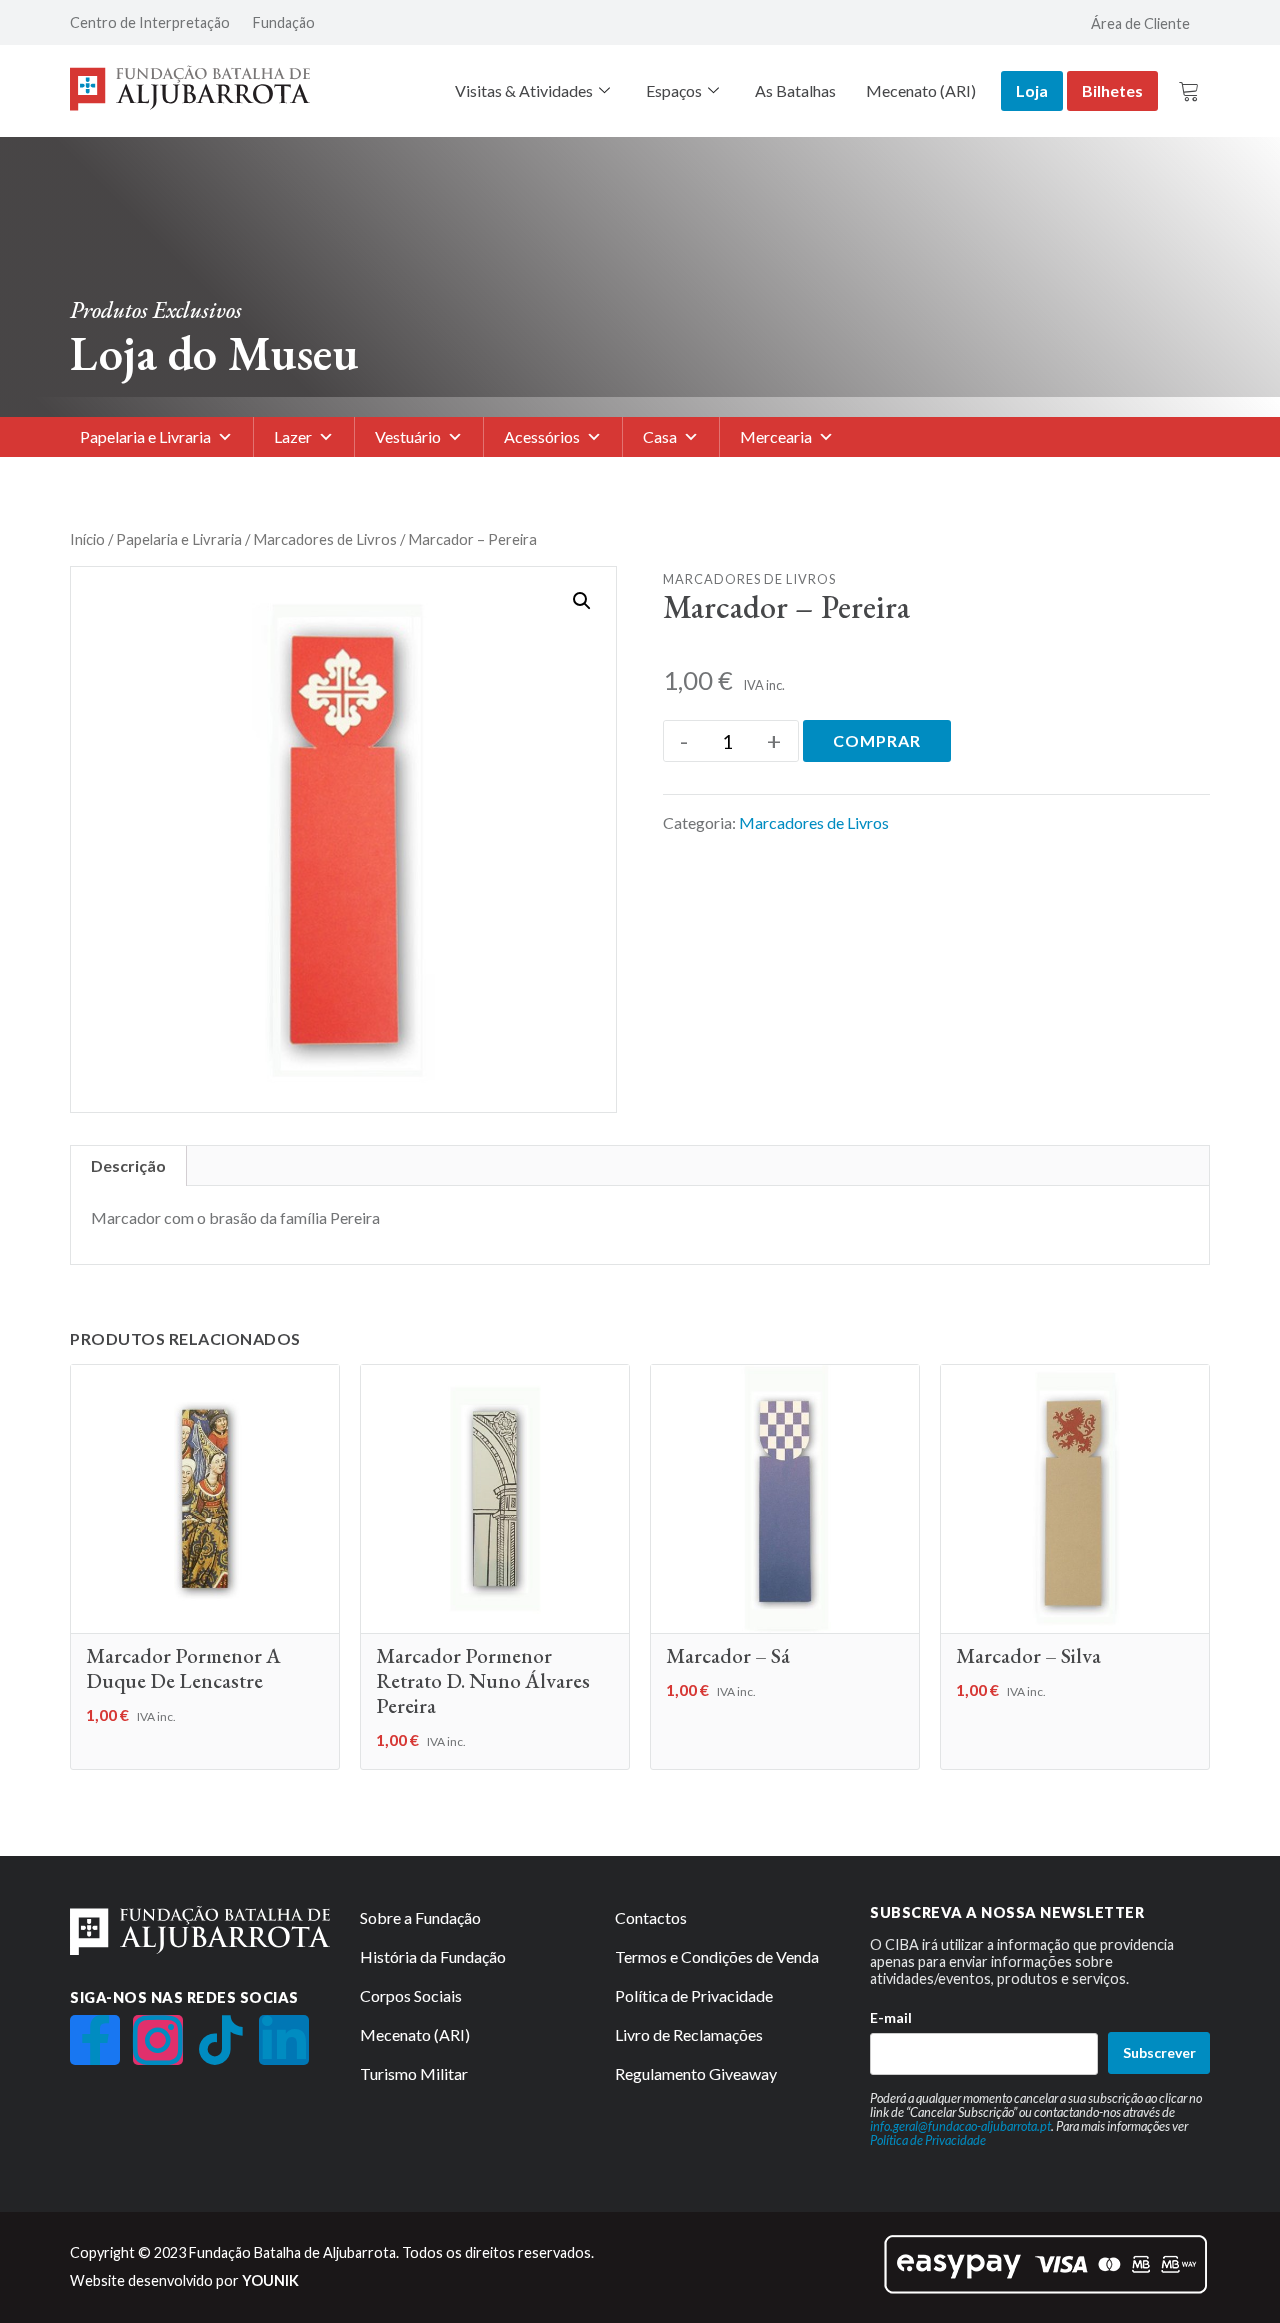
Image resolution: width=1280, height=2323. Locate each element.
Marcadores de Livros (325, 539)
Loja (1032, 90)
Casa (660, 436)
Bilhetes (1112, 90)
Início (87, 539)
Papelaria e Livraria (145, 436)
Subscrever (1159, 2052)
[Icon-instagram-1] (158, 2040)
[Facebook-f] (95, 2040)
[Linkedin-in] (284, 2040)
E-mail (891, 2017)
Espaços (674, 90)
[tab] (129, 1166)
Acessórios (542, 436)
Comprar (877, 740)
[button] (582, 601)
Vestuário (408, 436)
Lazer (293, 436)
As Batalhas (795, 90)
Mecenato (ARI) (921, 90)
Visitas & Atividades (524, 90)
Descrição (128, 1165)
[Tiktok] (221, 2040)
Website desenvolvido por (184, 2280)
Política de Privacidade (928, 2140)
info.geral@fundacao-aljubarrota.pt (960, 2126)
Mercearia (776, 436)
